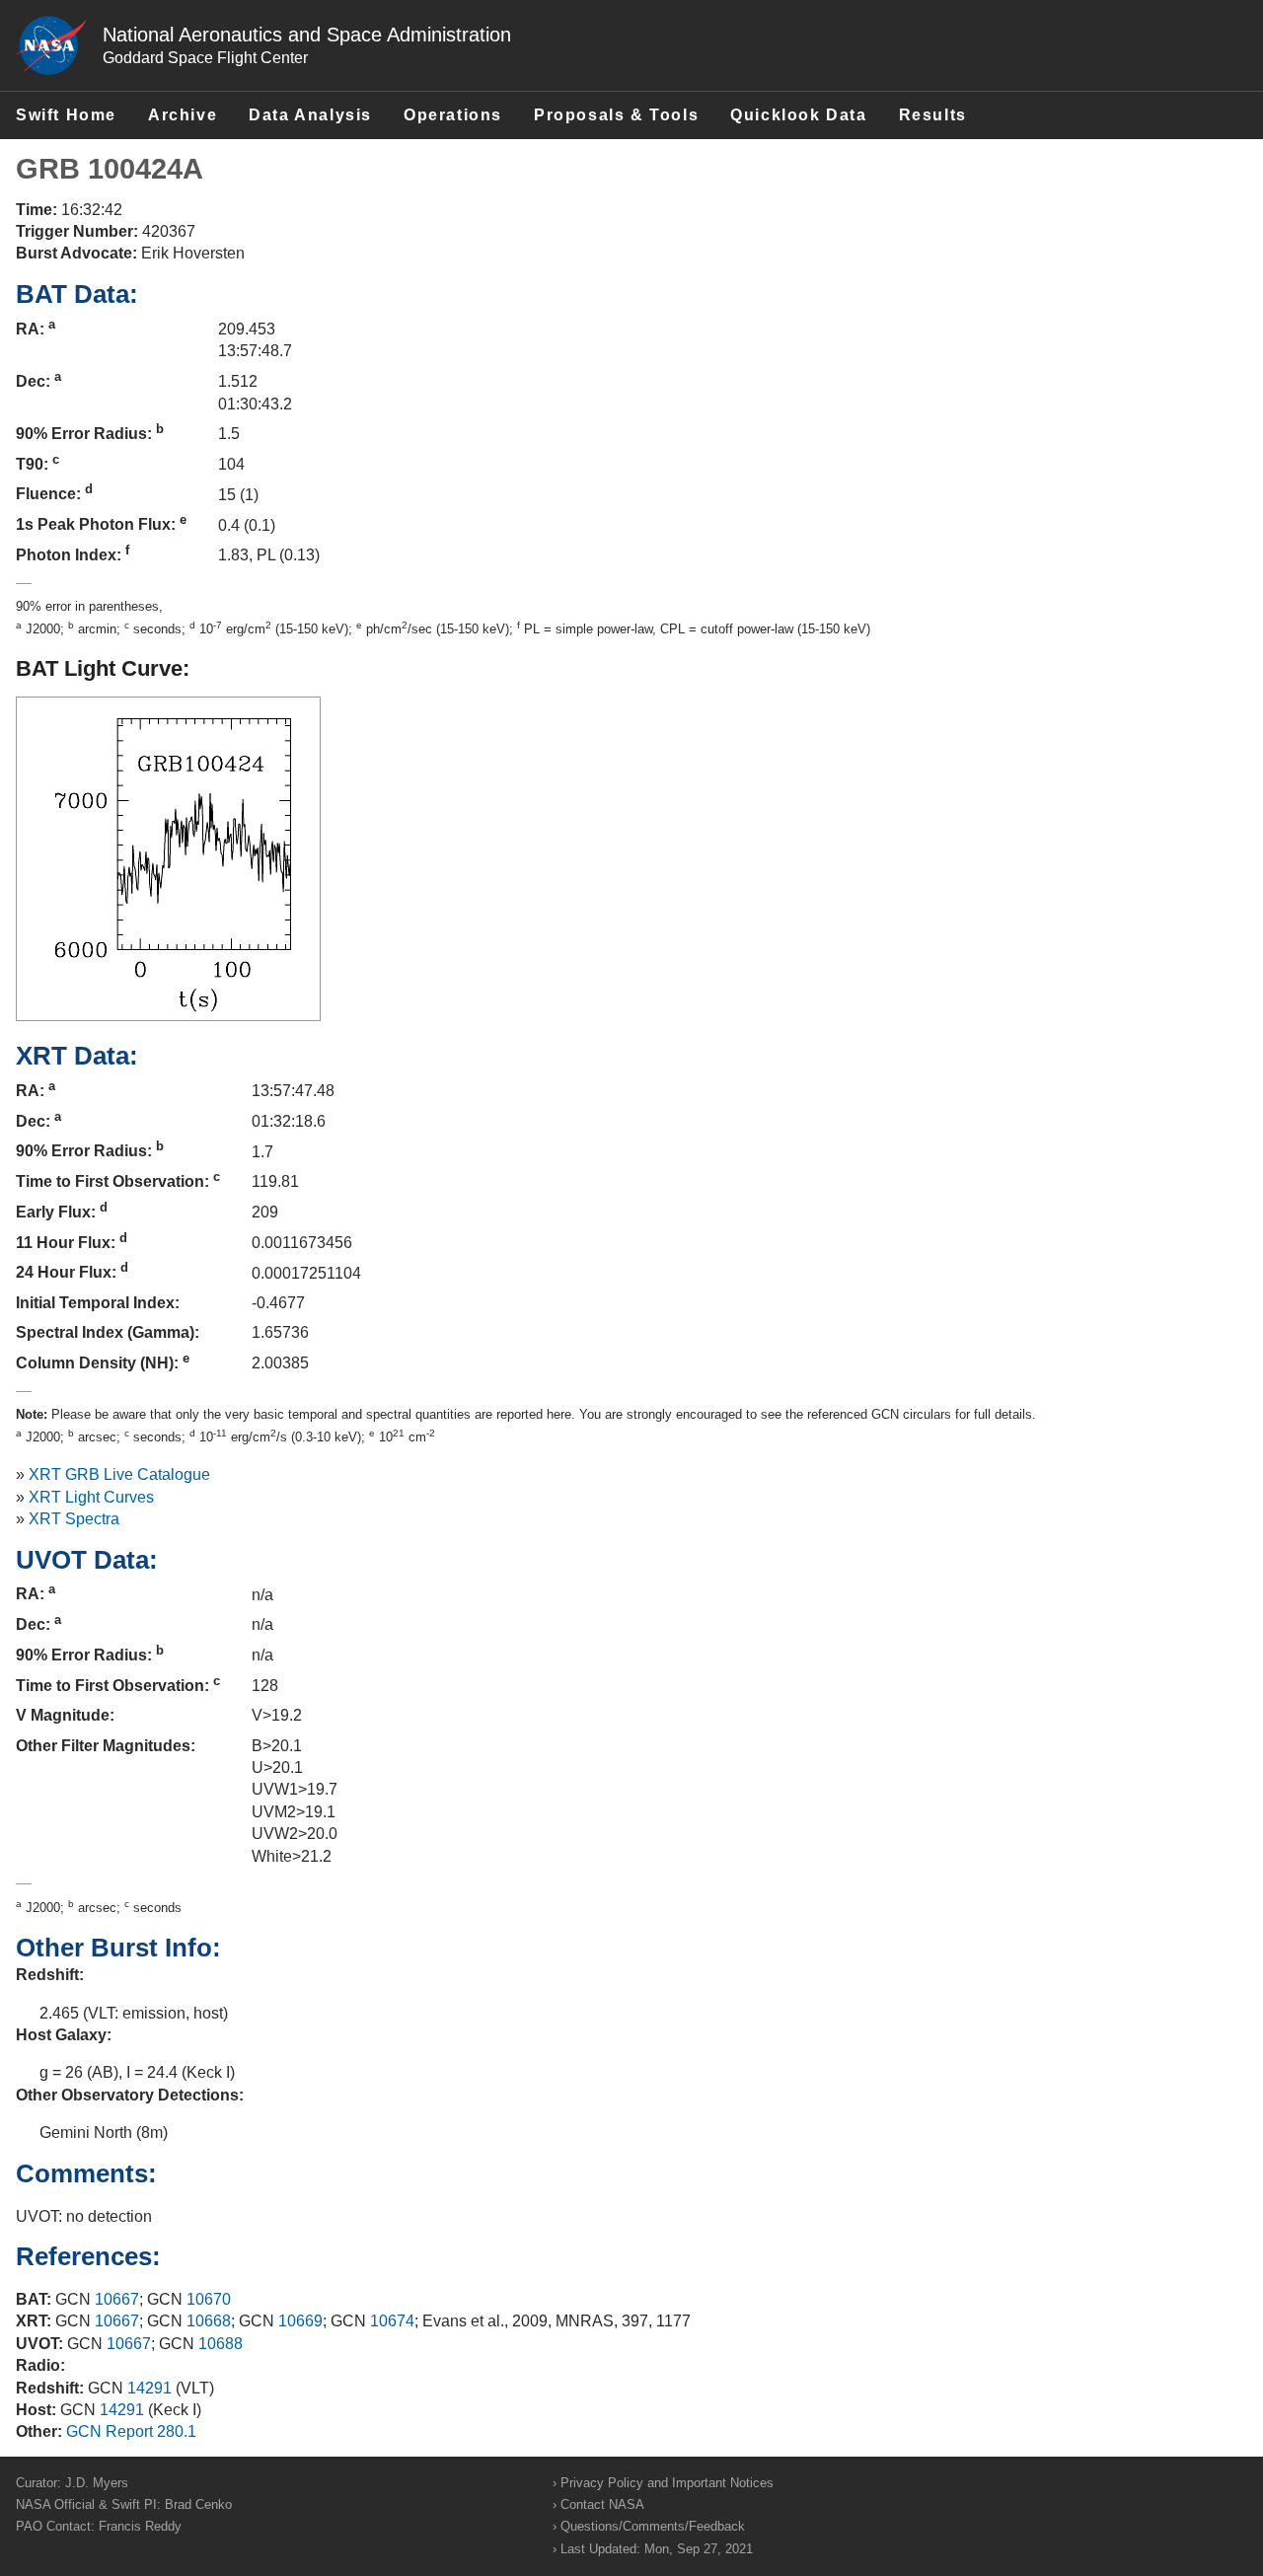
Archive (183, 115)
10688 (221, 2344)
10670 (209, 2299)
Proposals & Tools (616, 115)
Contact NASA (602, 2504)
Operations (453, 115)
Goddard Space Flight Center (205, 58)
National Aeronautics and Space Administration (307, 35)
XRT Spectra (74, 1519)
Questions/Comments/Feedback (653, 2526)
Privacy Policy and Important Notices (667, 2483)
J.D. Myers (97, 2483)
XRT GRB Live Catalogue (119, 1474)
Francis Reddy (140, 2526)
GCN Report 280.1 (131, 2431)
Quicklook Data (798, 115)
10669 (300, 2321)
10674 (392, 2321)
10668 (209, 2321)
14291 (149, 2388)
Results (933, 115)
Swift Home (66, 115)
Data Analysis (310, 115)
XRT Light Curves (91, 1497)
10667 (117, 2299)
